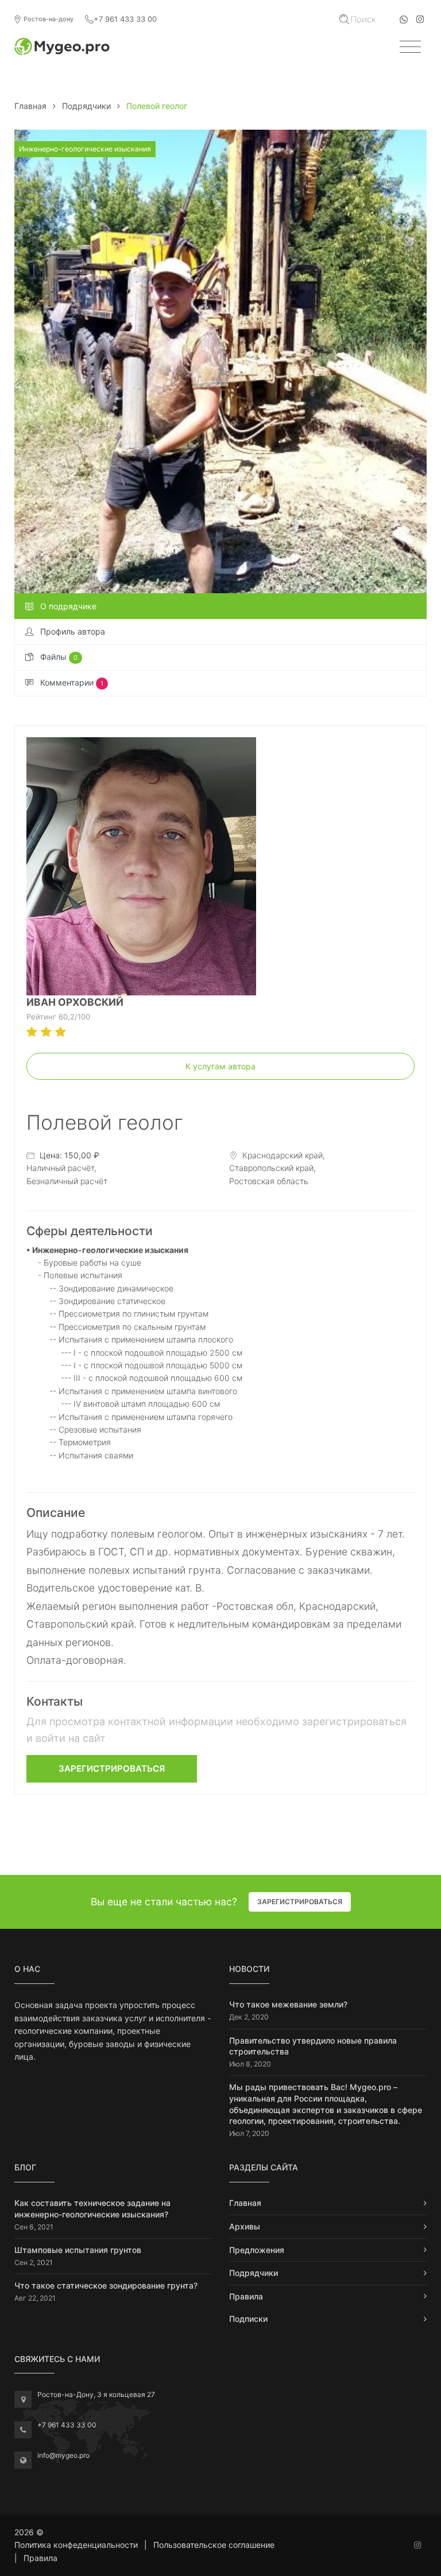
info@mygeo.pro (63, 2455)
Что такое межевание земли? (288, 2004)
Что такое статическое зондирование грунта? (106, 2285)
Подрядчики (86, 106)
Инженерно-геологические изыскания (85, 149)
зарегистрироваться (112, 1768)
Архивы (245, 2226)
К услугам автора (220, 1066)
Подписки (248, 2319)
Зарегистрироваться (300, 1902)
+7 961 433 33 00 (125, 19)
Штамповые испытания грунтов (78, 2250)
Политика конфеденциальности (76, 2545)
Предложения (257, 2250)
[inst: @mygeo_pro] (420, 19)
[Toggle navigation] (410, 47)
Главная (30, 106)
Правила (246, 2296)
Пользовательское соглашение (214, 2545)
